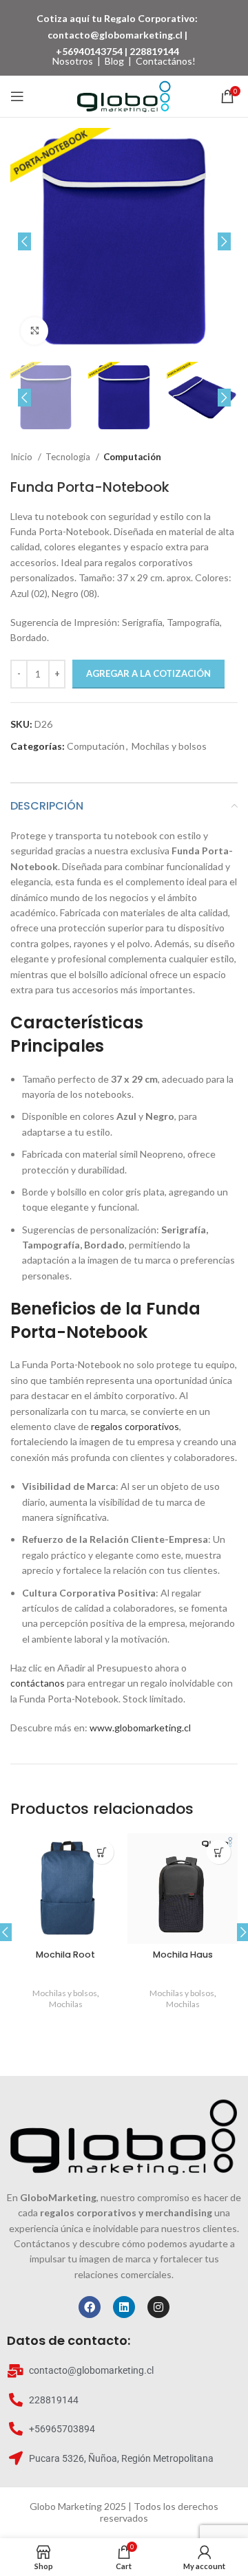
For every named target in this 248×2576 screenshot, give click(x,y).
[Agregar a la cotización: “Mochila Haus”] (219, 1852)
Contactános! (166, 61)
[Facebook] (90, 2307)
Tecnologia (69, 457)
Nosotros (73, 61)
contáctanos (38, 1683)
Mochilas (66, 2004)
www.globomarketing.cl (140, 1728)
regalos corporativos (135, 1426)
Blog (114, 61)
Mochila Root (65, 1955)
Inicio (22, 457)
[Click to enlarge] (34, 331)
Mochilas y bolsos (169, 746)
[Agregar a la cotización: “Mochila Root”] (102, 1852)
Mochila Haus (183, 1955)
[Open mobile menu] (17, 96)
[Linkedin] (124, 2307)
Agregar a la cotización (148, 673)
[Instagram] (158, 2307)
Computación (132, 457)
